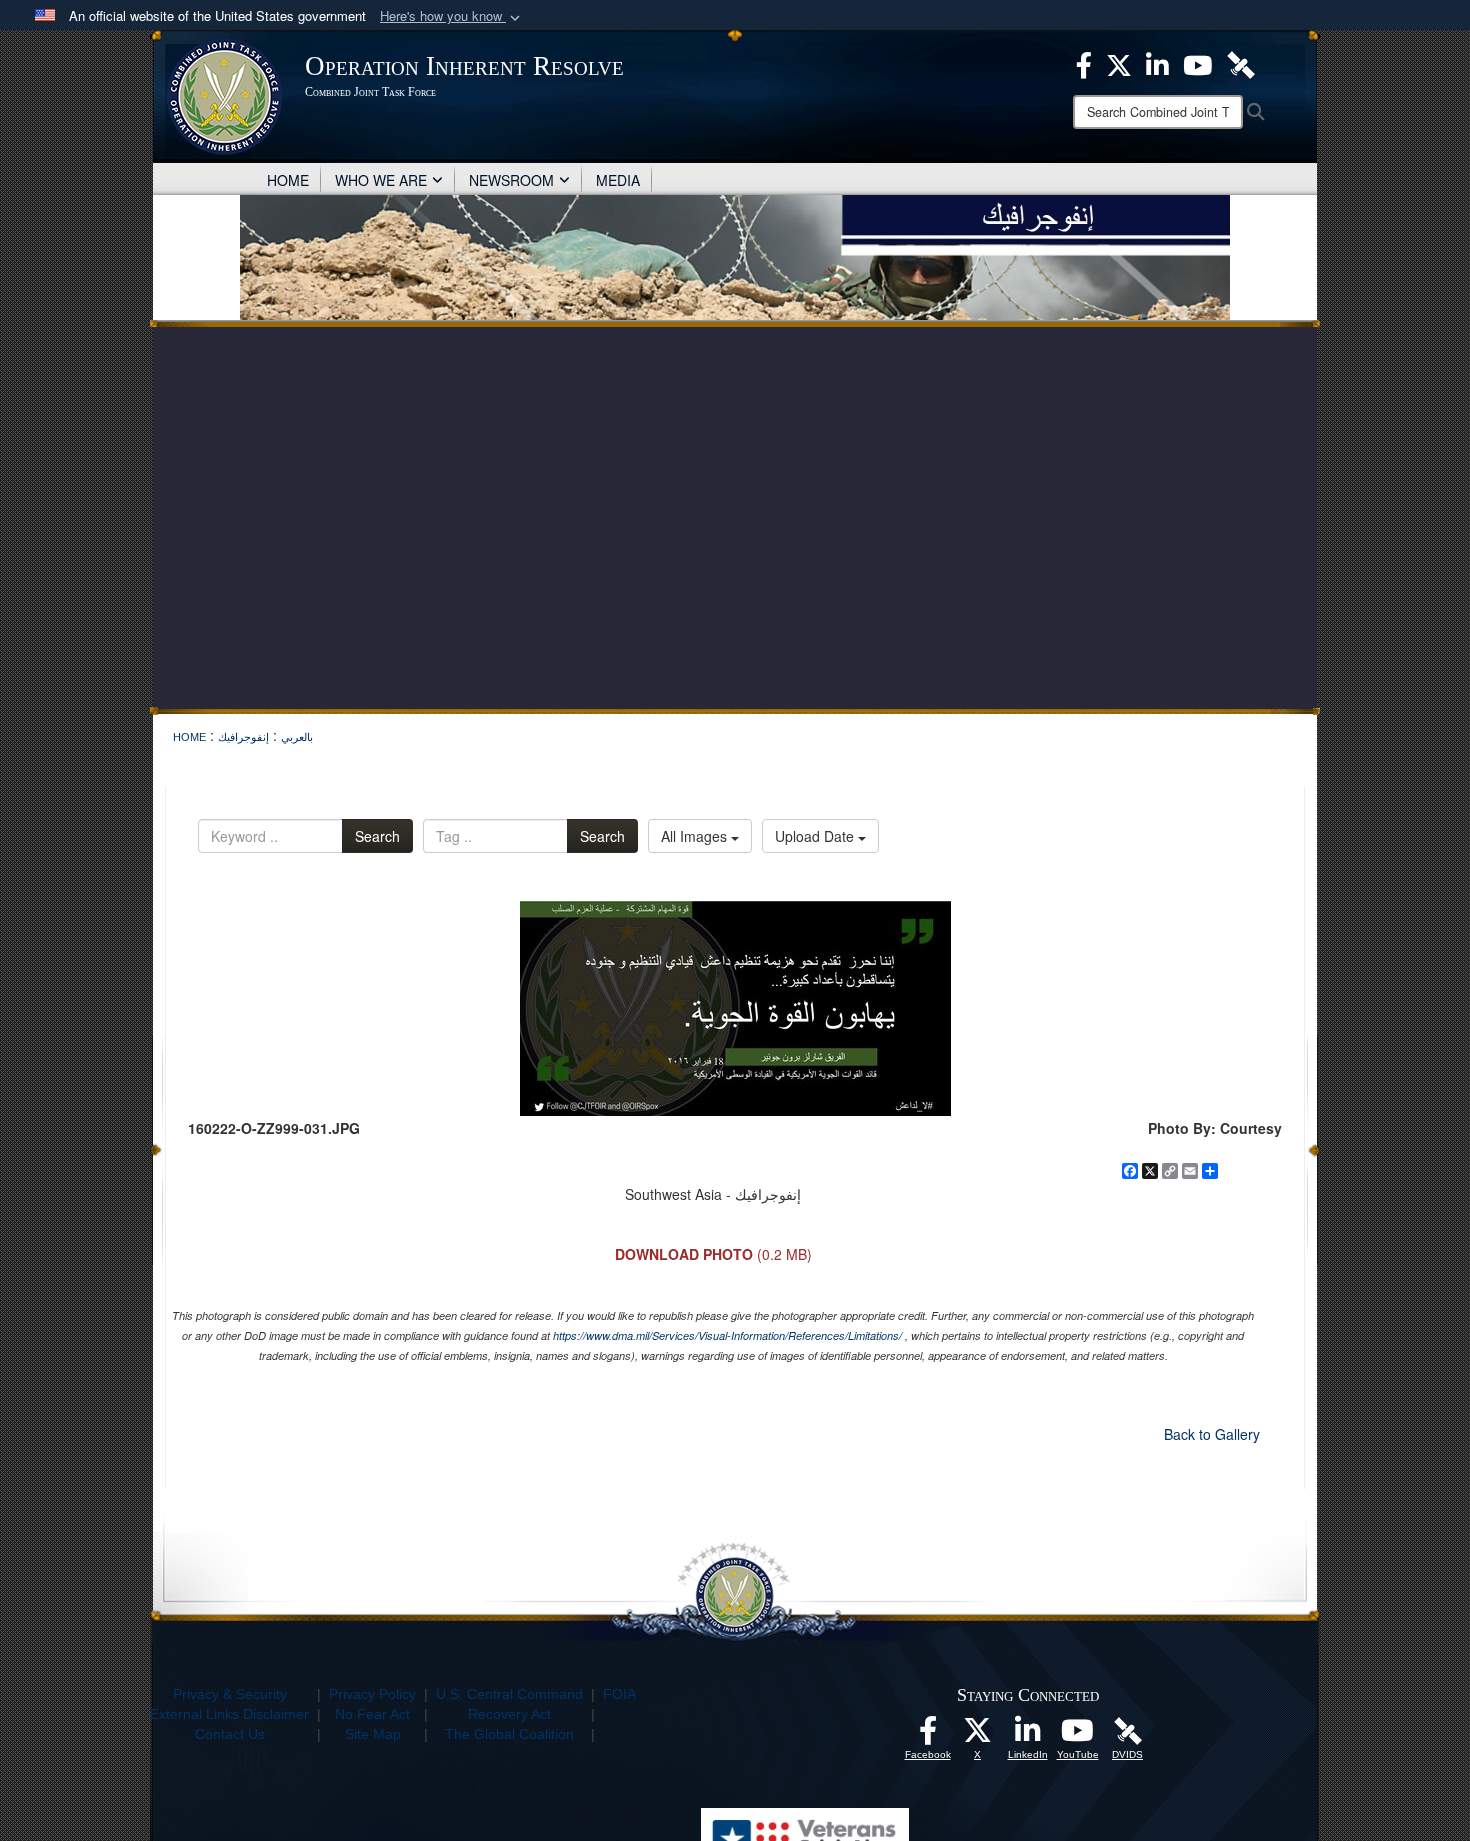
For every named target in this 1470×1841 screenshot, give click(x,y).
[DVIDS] (1128, 1730)
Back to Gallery (1212, 1434)
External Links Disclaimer (229, 1714)
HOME (288, 180)
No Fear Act (372, 1714)
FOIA (619, 1694)
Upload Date (816, 836)
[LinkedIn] (1028, 1736)
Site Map (373, 1734)
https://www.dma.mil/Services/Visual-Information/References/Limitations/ (727, 1335)
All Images (696, 836)
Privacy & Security (230, 1694)
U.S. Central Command (509, 1694)
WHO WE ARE (381, 180)
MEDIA (618, 180)
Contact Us (230, 1734)
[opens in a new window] (928, 1736)
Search (377, 836)
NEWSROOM (511, 180)
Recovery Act (509, 1714)
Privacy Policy (372, 1694)
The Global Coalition (509, 1734)
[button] (452, 16)
